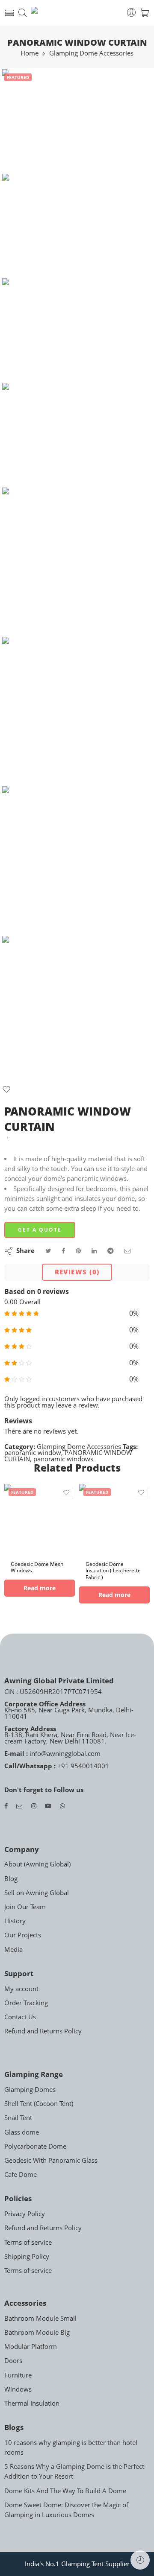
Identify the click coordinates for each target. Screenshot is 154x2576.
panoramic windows (63, 1459)
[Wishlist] (6, 1091)
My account (21, 1989)
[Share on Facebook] (63, 1251)
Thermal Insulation (32, 2403)
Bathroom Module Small (40, 2318)
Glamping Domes (30, 2090)
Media (13, 1950)
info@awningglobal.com (64, 1754)
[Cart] (144, 13)
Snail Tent (18, 2118)
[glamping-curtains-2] (77, 712)
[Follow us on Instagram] (34, 1806)
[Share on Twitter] (48, 1251)
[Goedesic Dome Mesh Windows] (40, 1519)
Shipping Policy (27, 2256)
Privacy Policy (25, 2214)
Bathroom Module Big (37, 2332)
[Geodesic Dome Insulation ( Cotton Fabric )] (7, 1138)
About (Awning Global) (37, 1864)
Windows (18, 2389)
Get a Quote (40, 1230)
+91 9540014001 (82, 1766)
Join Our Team (25, 1907)
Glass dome (22, 2132)
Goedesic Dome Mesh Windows (37, 1567)
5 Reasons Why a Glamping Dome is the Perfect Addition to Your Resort (74, 2471)
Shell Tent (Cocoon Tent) (39, 2104)
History (15, 1921)
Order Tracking (26, 2003)
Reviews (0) (77, 1272)
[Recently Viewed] (140, 2560)
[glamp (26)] (77, 861)
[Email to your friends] (128, 1251)
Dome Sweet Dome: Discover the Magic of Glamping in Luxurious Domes (66, 2510)
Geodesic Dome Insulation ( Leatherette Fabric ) (113, 1571)
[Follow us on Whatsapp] (62, 1806)
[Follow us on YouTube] (48, 1806)
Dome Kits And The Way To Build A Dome (65, 2491)
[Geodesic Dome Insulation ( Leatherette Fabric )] (114, 1519)
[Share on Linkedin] (94, 1251)
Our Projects (23, 1935)
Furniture (18, 2375)
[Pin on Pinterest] (78, 1251)
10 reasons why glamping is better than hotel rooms (71, 2447)
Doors (13, 2361)
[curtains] (77, 1011)
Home (30, 54)
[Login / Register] (132, 13)
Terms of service (28, 2242)
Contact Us (20, 2017)
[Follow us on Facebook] (6, 1806)
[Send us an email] (19, 1806)
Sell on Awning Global (37, 1893)
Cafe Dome (21, 2174)
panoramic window (33, 1453)
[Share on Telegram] (111, 1251)
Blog (11, 1879)
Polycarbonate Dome (35, 2146)
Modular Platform (31, 2347)
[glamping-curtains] (55, 121)
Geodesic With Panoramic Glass (51, 2160)
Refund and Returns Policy (43, 2031)
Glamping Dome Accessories (91, 54)
